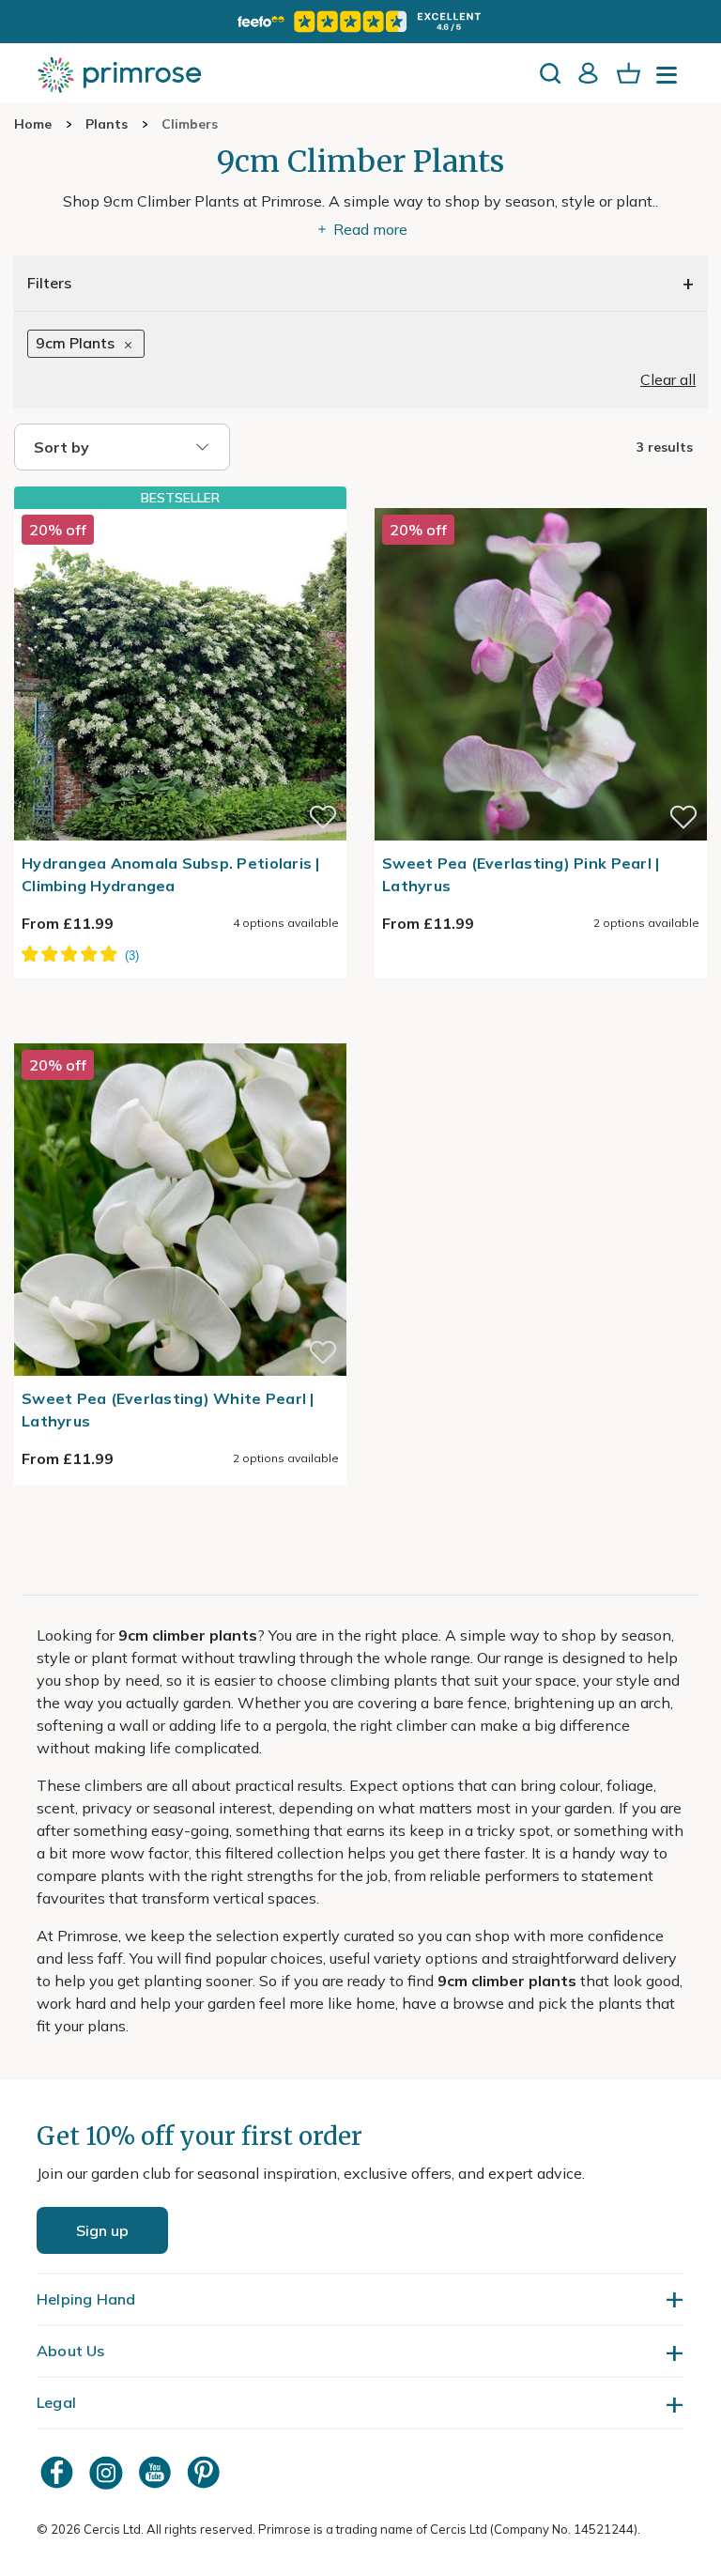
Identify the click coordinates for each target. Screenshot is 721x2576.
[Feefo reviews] (360, 22)
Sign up (102, 2230)
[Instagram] (108, 2472)
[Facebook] (59, 2472)
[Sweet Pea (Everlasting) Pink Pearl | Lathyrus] (541, 497)
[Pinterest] (206, 2472)
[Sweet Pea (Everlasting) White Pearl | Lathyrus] (180, 1032)
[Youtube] (157, 2472)
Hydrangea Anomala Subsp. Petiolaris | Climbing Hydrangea (171, 874)
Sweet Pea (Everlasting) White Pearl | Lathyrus (168, 1410)
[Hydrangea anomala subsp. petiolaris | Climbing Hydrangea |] (180, 674)
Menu (670, 81)
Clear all (668, 379)
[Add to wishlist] (323, 817)
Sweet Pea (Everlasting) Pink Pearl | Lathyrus (521, 874)
